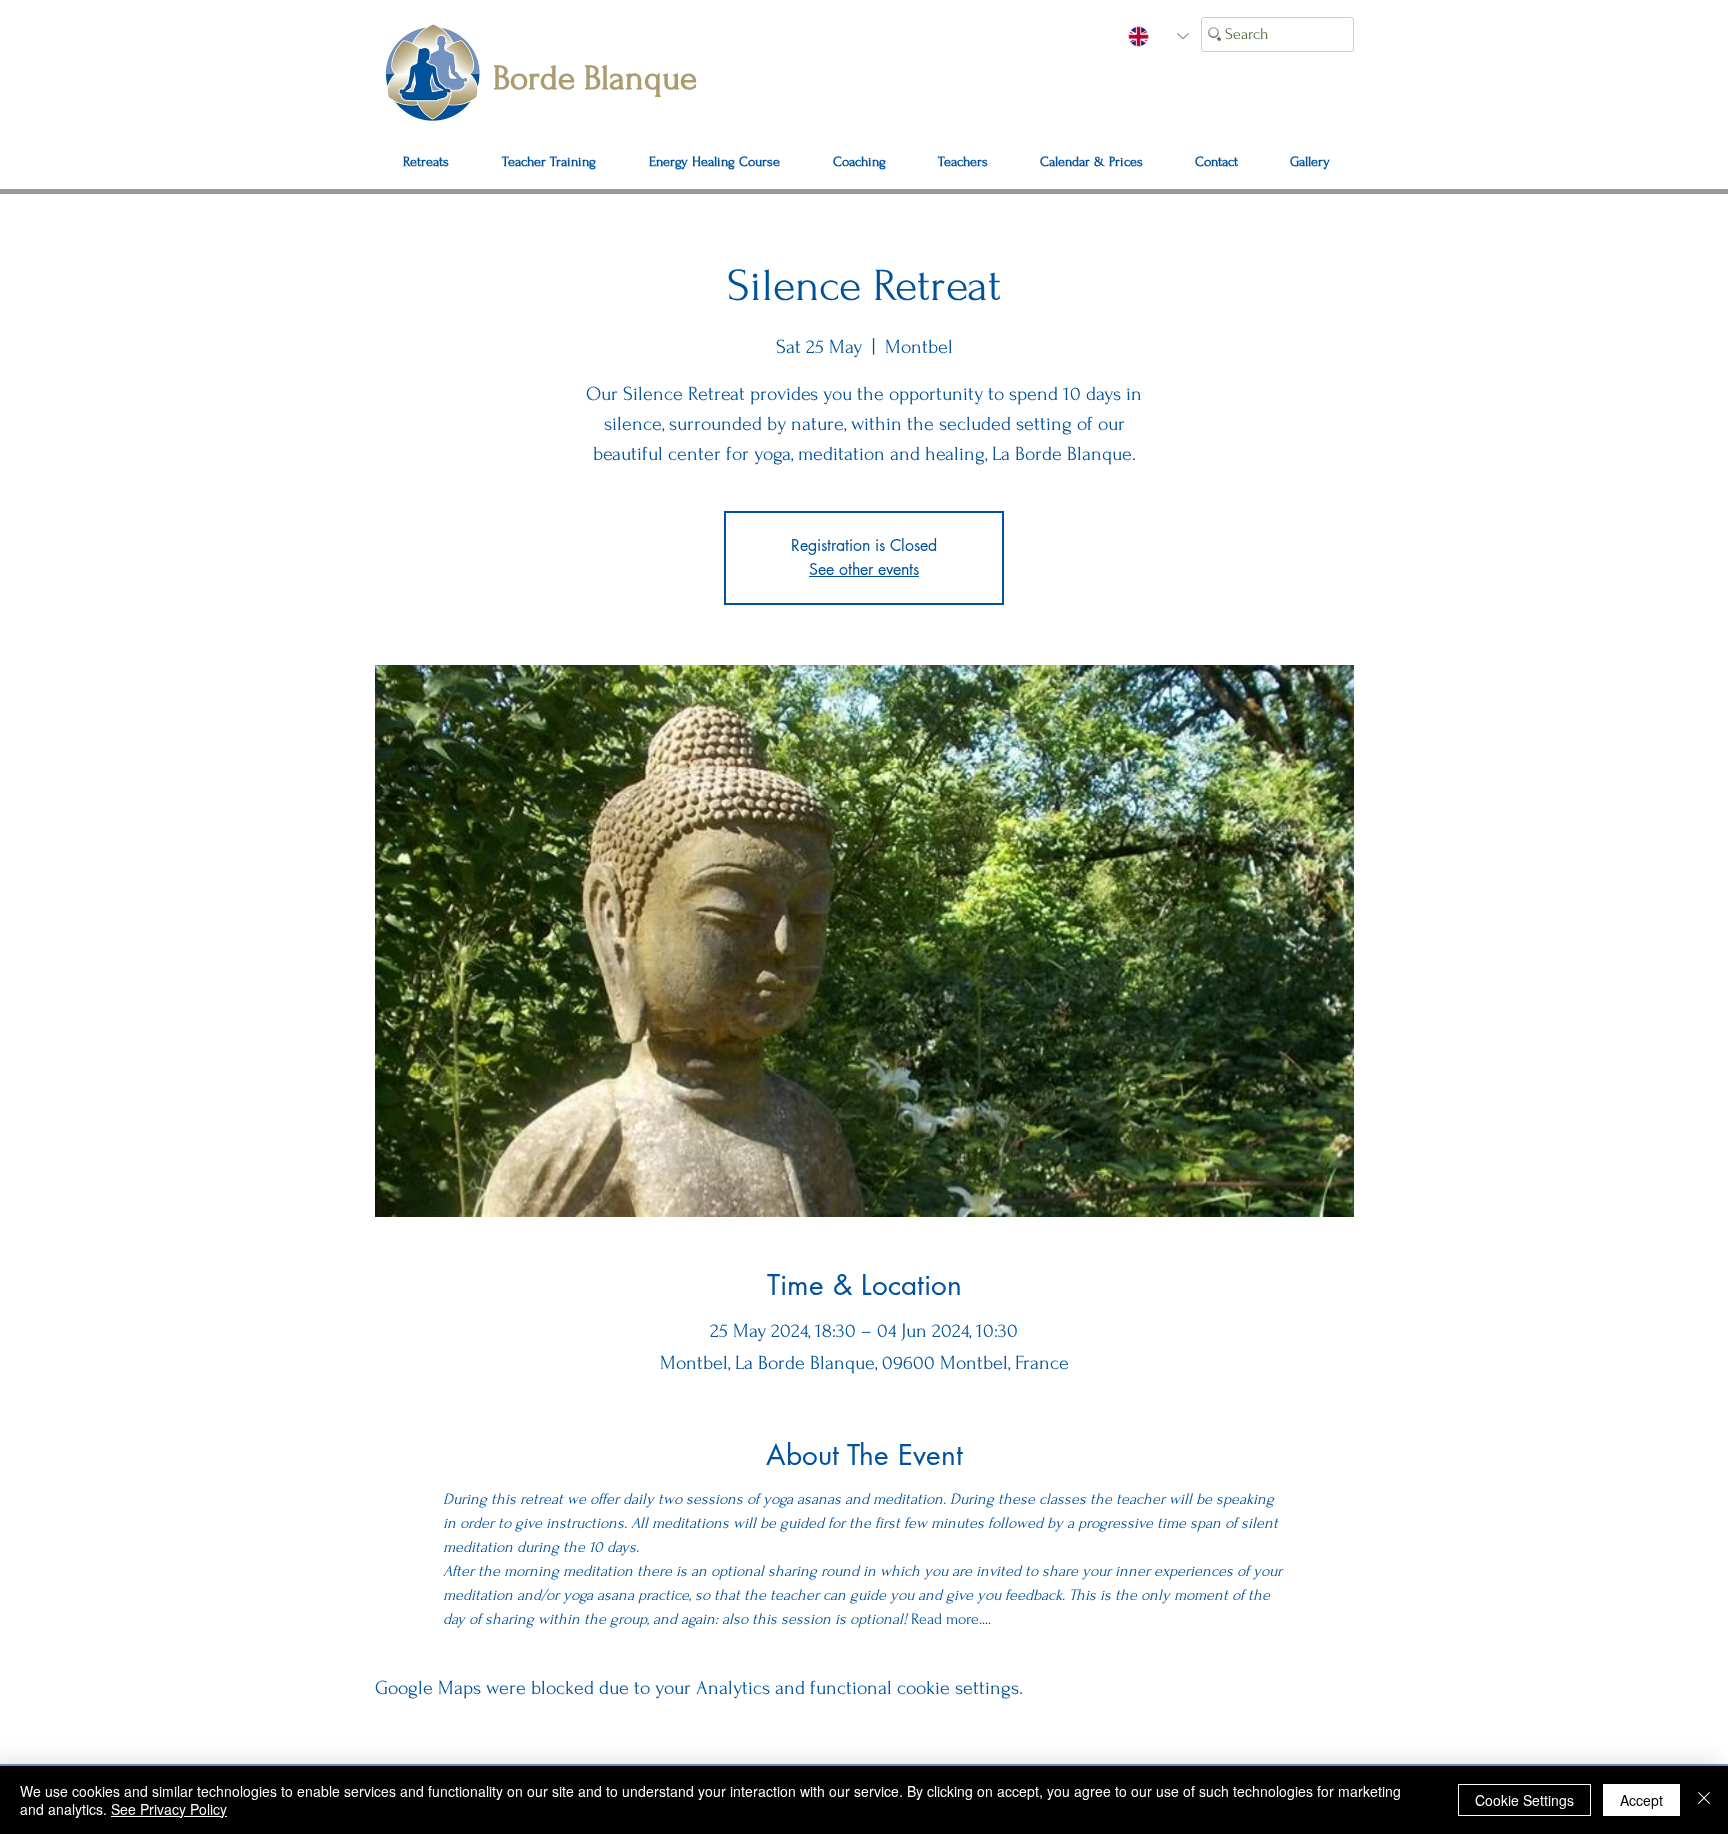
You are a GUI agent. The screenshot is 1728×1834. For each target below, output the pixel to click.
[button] (1216, 162)
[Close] (1704, 1800)
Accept (1641, 1800)
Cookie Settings (1524, 1800)
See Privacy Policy (169, 1809)
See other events (864, 569)
